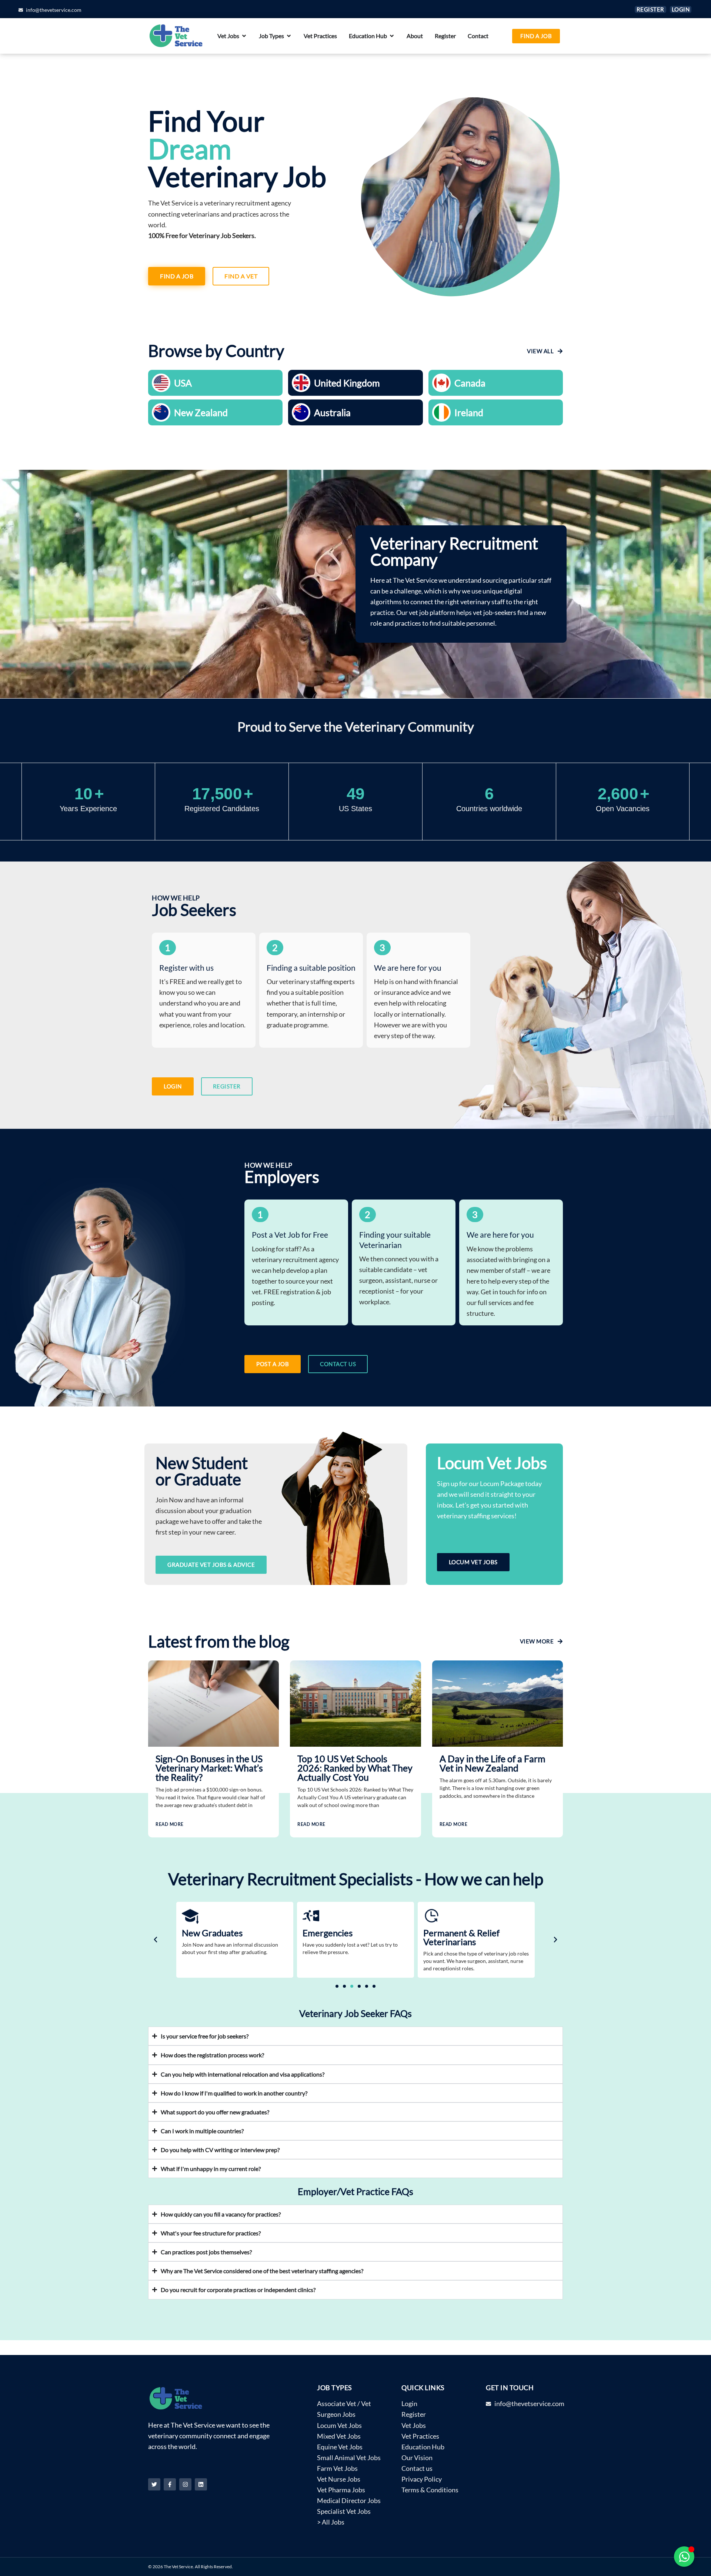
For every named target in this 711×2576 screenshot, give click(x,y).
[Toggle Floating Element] (684, 2557)
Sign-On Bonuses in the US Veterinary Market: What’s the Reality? (209, 1768)
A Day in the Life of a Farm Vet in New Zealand (493, 1763)
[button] (156, 1940)
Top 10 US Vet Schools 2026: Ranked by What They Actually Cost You (355, 1768)
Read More (170, 1824)
